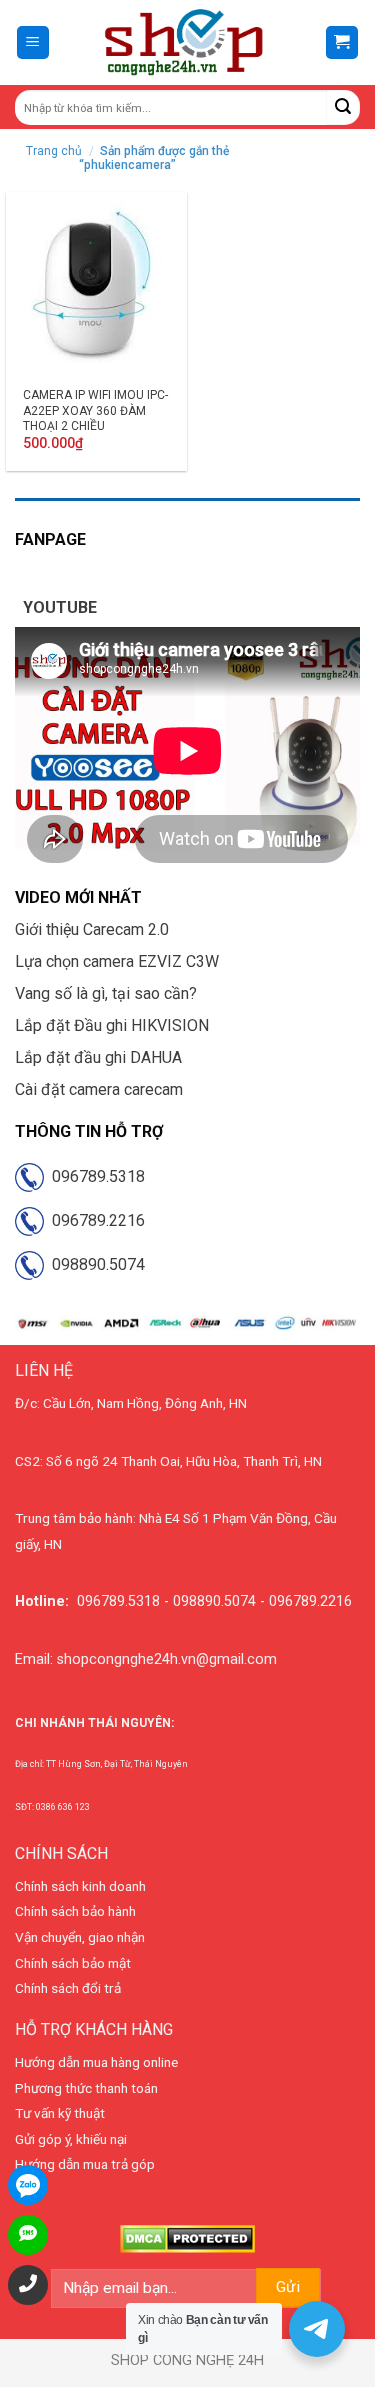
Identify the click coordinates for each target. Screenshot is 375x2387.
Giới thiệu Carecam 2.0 (92, 929)
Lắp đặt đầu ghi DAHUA (98, 1057)
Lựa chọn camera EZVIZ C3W (117, 961)
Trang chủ (54, 151)
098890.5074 (94, 1264)
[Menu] (33, 42)
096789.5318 (94, 1176)
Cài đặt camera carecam (99, 1089)
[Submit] (343, 107)
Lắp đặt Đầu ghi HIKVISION (112, 1025)
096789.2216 (94, 1220)
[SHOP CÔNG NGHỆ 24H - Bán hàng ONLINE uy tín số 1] (185, 43)
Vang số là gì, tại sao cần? (106, 993)
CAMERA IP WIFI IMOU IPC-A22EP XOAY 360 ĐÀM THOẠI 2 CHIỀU (95, 410)
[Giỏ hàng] (342, 42)
